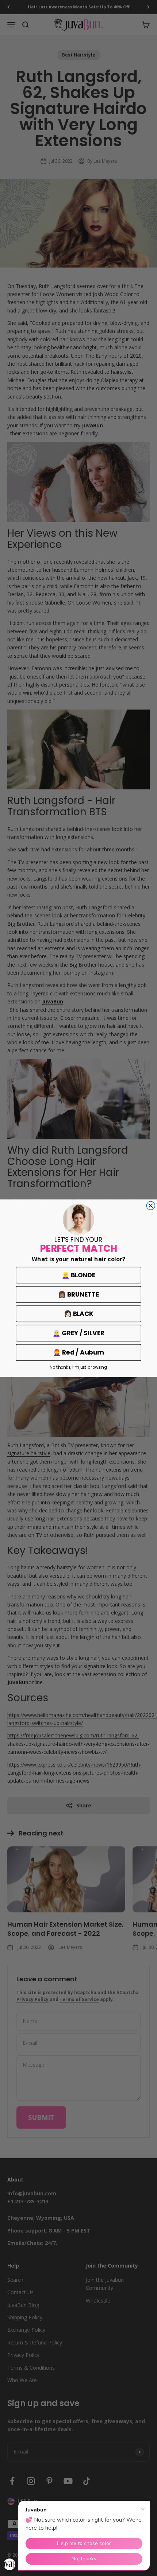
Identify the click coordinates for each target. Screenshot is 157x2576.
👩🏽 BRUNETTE (78, 1294)
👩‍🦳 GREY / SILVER (78, 1333)
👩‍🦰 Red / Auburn (78, 1352)
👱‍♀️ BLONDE (78, 1275)
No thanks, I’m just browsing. (78, 1367)
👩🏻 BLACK (79, 1314)
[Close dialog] (151, 1206)
